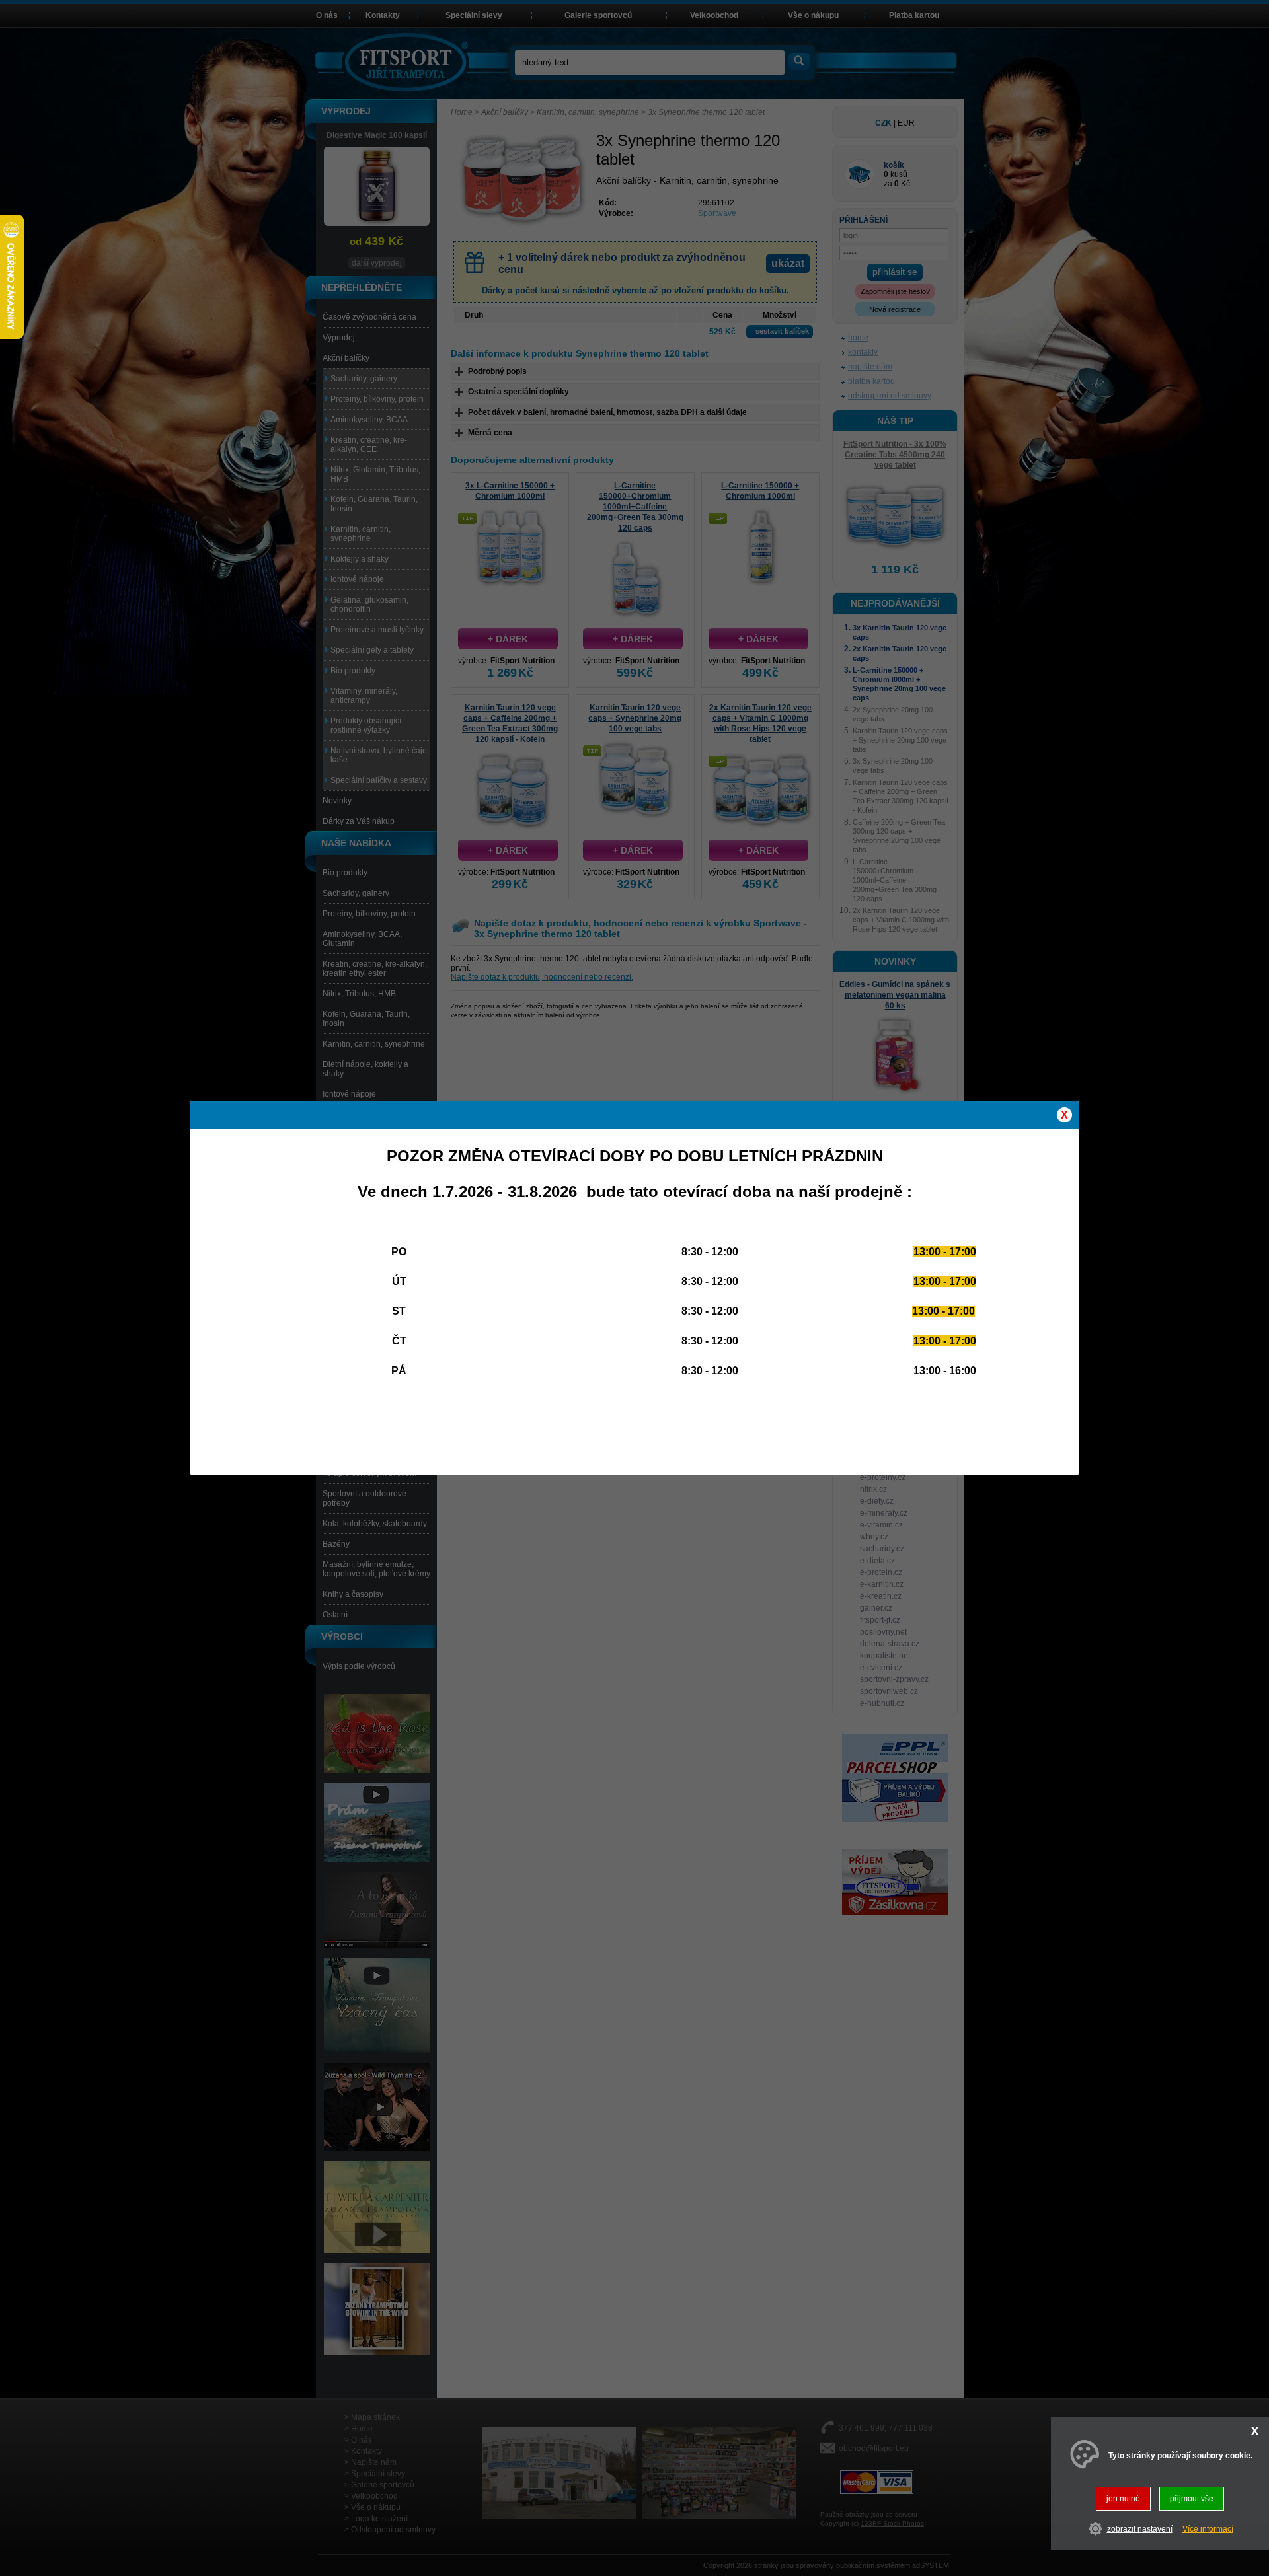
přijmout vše (1192, 2499)
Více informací (1208, 2529)
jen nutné (1123, 2499)
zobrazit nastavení (1140, 2529)
